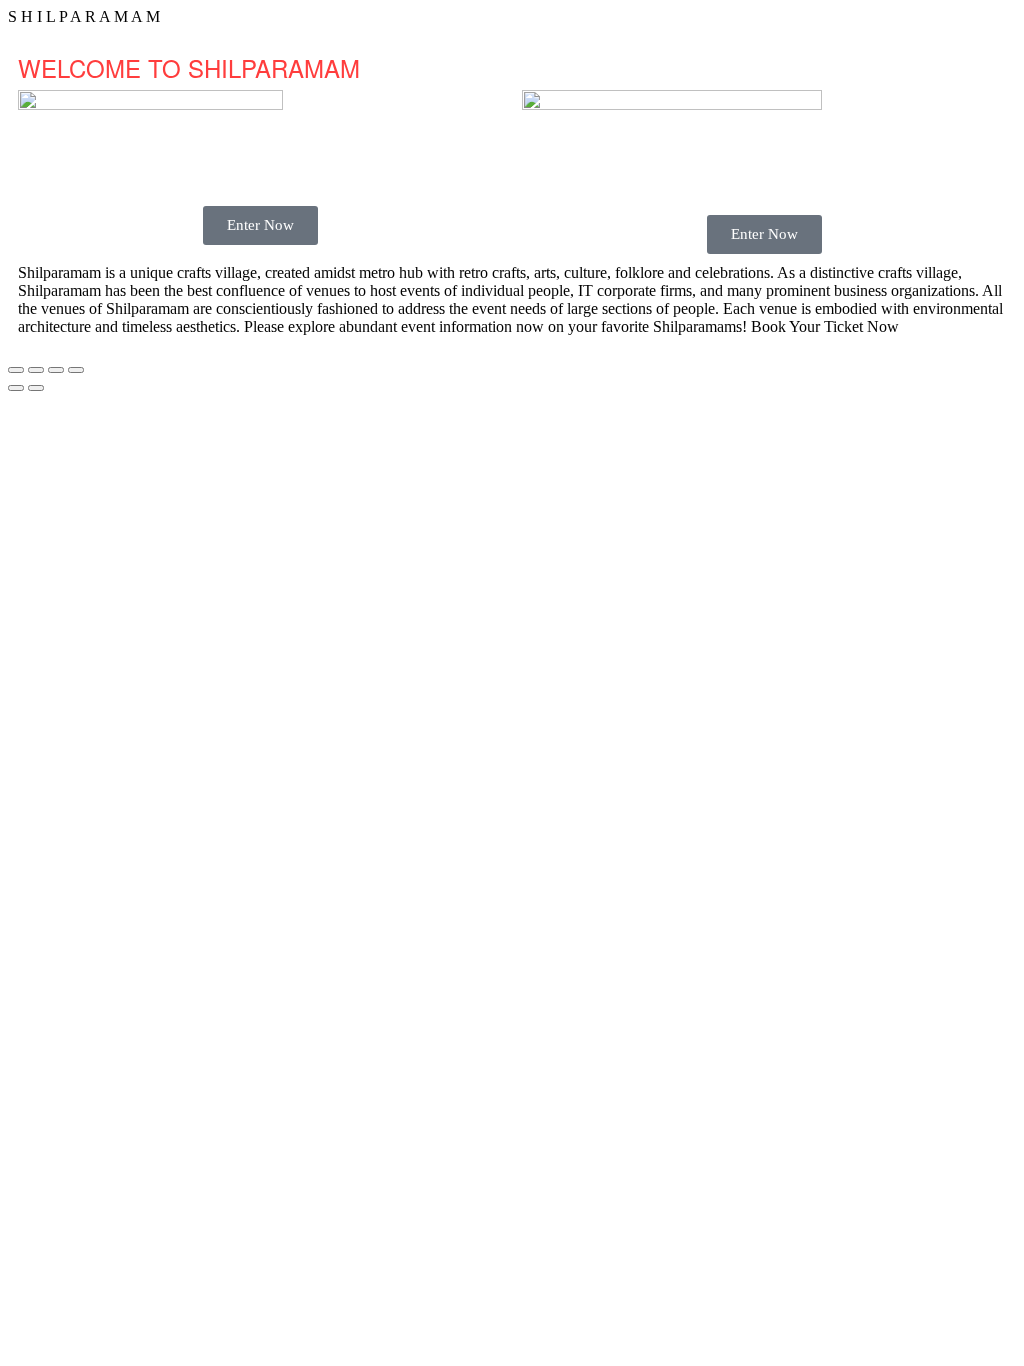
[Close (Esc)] (76, 370)
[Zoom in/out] (16, 370)
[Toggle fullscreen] (36, 370)
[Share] (56, 370)
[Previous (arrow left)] (16, 388)
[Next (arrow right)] (36, 388)
